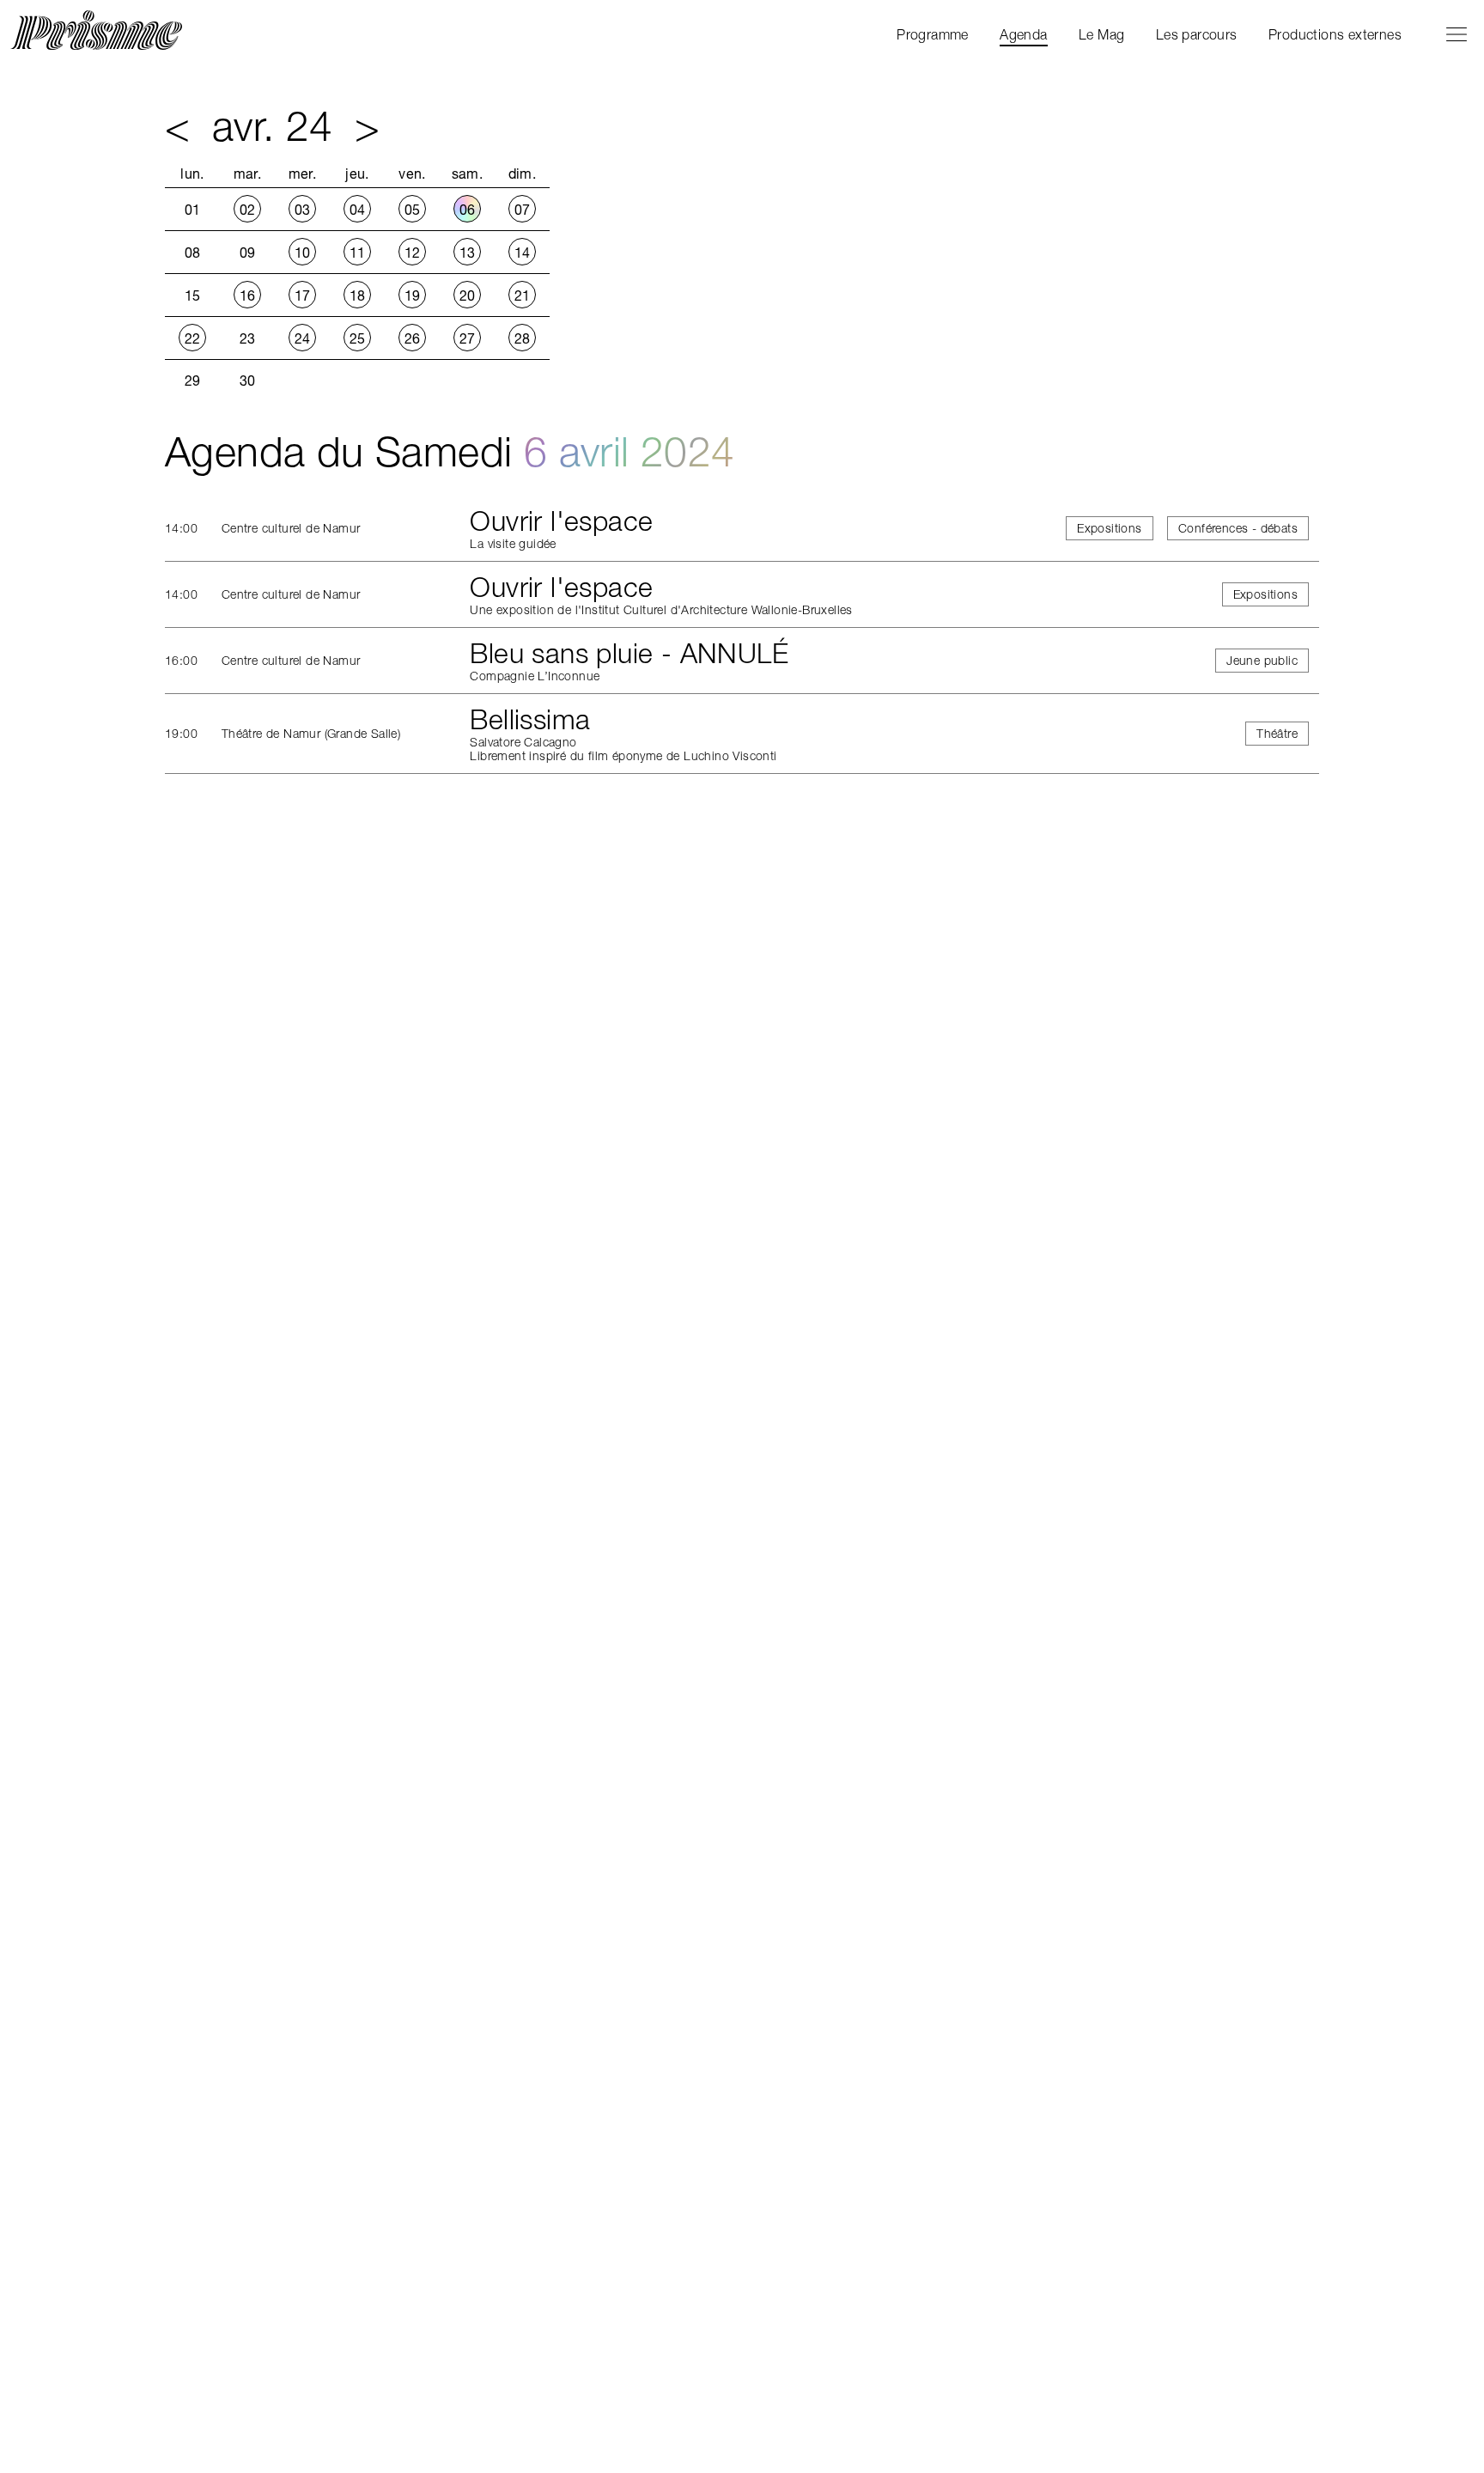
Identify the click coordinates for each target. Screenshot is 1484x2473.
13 (468, 253)
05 (413, 210)
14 (523, 253)
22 (193, 338)
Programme (933, 34)
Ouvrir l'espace (561, 521)
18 (358, 295)
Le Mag (1101, 34)
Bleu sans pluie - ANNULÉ (629, 653)
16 (248, 295)
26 (413, 338)
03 (303, 210)
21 (523, 295)
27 (468, 338)
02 (248, 210)
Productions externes (1335, 34)
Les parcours (1197, 34)
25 (358, 338)
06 (468, 210)
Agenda (1023, 34)
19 (413, 295)
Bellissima (530, 719)
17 (303, 295)
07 (523, 210)
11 (358, 253)
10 (303, 253)
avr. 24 (273, 126)
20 (468, 295)
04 (358, 210)
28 (523, 338)
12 (413, 253)
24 (303, 338)
